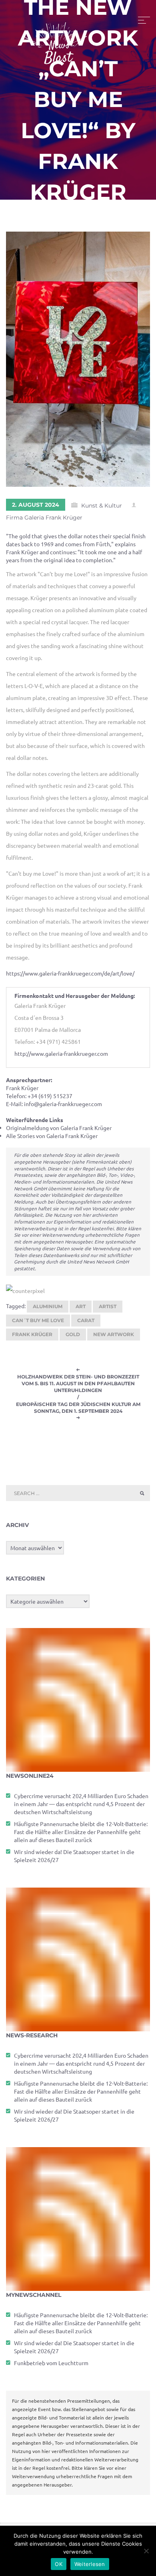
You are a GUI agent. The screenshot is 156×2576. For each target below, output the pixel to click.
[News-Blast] (56, 38)
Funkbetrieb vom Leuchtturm (51, 2363)
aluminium (48, 1306)
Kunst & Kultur (102, 506)
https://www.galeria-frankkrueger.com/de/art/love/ (70, 973)
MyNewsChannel (34, 2295)
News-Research (32, 2035)
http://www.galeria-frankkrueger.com (61, 1053)
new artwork (114, 1334)
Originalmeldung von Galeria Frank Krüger (59, 1128)
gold (73, 1334)
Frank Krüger (32, 1334)
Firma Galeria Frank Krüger (44, 518)
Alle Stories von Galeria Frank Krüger (52, 1136)
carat (86, 1320)
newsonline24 (30, 1776)
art (81, 1306)
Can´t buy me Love (38, 1320)
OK (59, 2564)
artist (108, 1306)
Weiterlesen (90, 2564)
